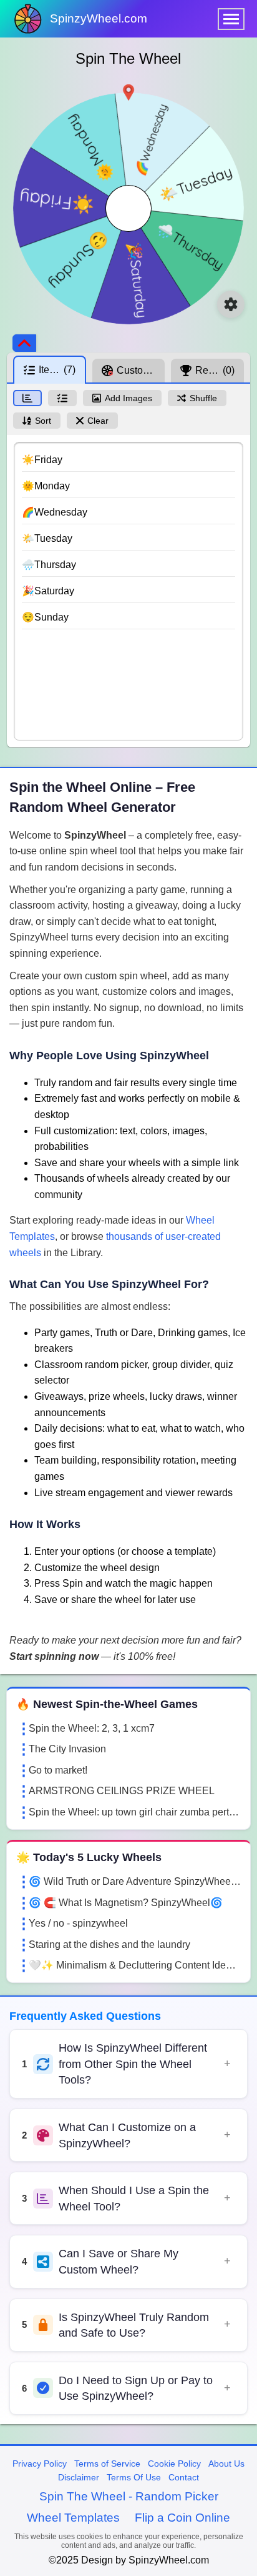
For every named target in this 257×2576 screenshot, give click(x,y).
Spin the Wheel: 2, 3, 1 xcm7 (92, 1728)
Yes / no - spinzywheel (78, 1923)
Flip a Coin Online (182, 2518)
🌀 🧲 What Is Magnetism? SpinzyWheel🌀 (126, 1903)
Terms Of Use (134, 2477)
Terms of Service (107, 2464)
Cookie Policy (174, 2464)
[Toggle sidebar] (24, 343)
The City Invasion (67, 1749)
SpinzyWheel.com (99, 18)
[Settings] (231, 304)
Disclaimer (79, 2477)
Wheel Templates (73, 2518)
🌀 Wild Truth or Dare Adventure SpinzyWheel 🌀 (135, 1881)
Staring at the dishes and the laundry (109, 1944)
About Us (226, 2464)
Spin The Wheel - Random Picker (129, 2496)
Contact (184, 2477)
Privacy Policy (40, 2464)
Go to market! (58, 1770)
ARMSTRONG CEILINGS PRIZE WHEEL (122, 1791)
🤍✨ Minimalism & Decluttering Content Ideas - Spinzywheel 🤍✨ (135, 1965)
